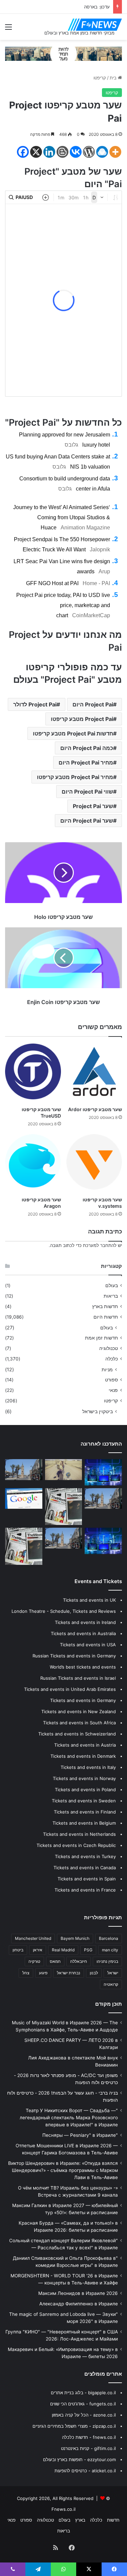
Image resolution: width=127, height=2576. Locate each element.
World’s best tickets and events (83, 1667)
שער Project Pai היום (87, 821)
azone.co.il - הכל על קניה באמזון (84, 2415)
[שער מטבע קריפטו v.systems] (94, 1162)
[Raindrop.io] (102, 152)
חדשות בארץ (105, 1306)
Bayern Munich (75, 1938)
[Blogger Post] (62, 152)
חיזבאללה (79, 1961)
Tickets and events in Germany (83, 1700)
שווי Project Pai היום (87, 792)
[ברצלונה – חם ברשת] (103, 1541)
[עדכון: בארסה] (24, 1499)
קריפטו (100, 78)
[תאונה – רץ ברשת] (64, 1470)
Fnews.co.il (63, 2509)
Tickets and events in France (85, 1890)
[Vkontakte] (76, 152)
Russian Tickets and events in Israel (78, 1678)
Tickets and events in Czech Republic (76, 1845)
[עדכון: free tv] (24, 1546)
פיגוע (43, 1973)
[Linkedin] (49, 152)
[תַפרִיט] (8, 29)
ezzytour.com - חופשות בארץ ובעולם (79, 2459)
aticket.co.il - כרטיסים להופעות (85, 2471)
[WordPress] (89, 152)
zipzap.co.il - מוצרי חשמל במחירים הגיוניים (74, 2426)
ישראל (113, 1973)
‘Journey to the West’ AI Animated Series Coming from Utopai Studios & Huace (62, 517)
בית (114, 78)
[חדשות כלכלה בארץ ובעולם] (63, 53)
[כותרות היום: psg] (64, 1538)
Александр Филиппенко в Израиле (79, 2304)
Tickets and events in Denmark (83, 1756)
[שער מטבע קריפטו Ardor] (94, 1071)
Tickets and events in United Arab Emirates (70, 1689)
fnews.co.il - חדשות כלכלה (89, 2437)
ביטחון (18, 1950)
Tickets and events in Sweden (84, 1801)
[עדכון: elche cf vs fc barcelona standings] (24, 1470)
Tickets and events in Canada (85, 1868)
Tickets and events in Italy (88, 1767)
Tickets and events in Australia (83, 1633)
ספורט (111, 1380)
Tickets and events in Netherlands (79, 1834)
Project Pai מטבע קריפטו (82, 719)
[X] (36, 152)
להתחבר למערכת (100, 1245)
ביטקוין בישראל (98, 1411)
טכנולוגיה (109, 1348)
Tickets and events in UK (89, 1600)
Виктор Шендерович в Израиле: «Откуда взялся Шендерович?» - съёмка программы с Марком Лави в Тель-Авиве (63, 2170)
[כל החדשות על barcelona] (64, 1507)
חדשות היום (106, 1317)
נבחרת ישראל (69, 1973)
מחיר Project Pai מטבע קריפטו (75, 777)
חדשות (113, 2520)
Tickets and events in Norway (84, 1778)
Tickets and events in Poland (85, 1790)
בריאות (111, 1296)
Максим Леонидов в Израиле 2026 (78, 2293)
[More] (115, 152)
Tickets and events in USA (88, 1645)
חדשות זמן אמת (101, 1338)
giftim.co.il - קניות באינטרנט (88, 2448)
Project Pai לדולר (35, 704)
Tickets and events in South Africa (79, 1723)
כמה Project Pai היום (87, 748)
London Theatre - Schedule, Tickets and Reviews (64, 1611)
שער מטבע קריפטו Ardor (95, 1109)
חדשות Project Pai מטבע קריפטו (73, 733)
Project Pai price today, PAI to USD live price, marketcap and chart (63, 605)
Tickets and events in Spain (87, 1879)
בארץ (80, 2520)
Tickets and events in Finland (85, 1812)
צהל (26, 1973)
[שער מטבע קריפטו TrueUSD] (33, 1071)
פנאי (113, 1390)
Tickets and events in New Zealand (79, 1711)
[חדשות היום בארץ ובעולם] (95, 25)
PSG (88, 1950)
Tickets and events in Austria (85, 1745)
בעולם (112, 1285)
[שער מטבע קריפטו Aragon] (33, 1162)
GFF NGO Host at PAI (52, 583)
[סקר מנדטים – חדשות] (103, 1472)
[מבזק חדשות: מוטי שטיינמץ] (103, 1499)
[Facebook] (23, 152)
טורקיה (34, 1961)
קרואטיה (111, 1984)
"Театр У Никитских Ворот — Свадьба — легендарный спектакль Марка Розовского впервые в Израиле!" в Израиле (69, 2118)
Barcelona (109, 1938)
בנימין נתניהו (107, 1961)
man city (110, 1950)
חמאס (55, 1961)
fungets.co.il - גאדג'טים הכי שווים (83, 2404)
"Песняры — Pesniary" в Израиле (80, 2135)
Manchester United (33, 1938)
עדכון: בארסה (97, 7)
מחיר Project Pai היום (86, 762)
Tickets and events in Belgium (84, 1823)
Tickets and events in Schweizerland (77, 1734)
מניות (107, 1369)
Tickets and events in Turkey (85, 1856)
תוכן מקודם (109, 2004)
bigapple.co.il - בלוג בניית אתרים (83, 2393)
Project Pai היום (93, 704)
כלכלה (112, 1359)
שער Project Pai (93, 806)
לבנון (94, 1973)
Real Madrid (63, 1950)
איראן (38, 1950)
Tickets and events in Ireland (85, 1622)
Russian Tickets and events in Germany (74, 1656)
